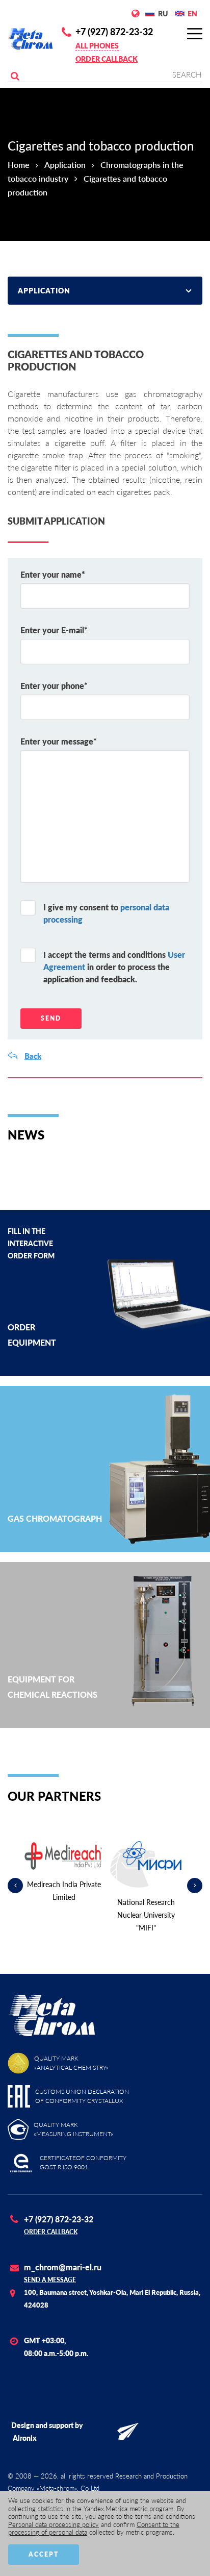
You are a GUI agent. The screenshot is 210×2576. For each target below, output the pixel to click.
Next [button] (195, 1886)
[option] (64, 1873)
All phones (97, 46)
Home (19, 165)
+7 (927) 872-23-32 (114, 32)
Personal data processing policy (54, 2524)
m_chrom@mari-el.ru (63, 2267)
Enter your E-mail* (54, 630)
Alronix (25, 2438)
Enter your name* (53, 574)
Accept (44, 2554)
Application (65, 165)
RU (163, 14)
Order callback (107, 59)
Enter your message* (59, 741)
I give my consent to (106, 913)
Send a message (50, 2280)
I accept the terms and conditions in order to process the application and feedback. (114, 967)
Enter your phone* (54, 686)
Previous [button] (15, 1886)
